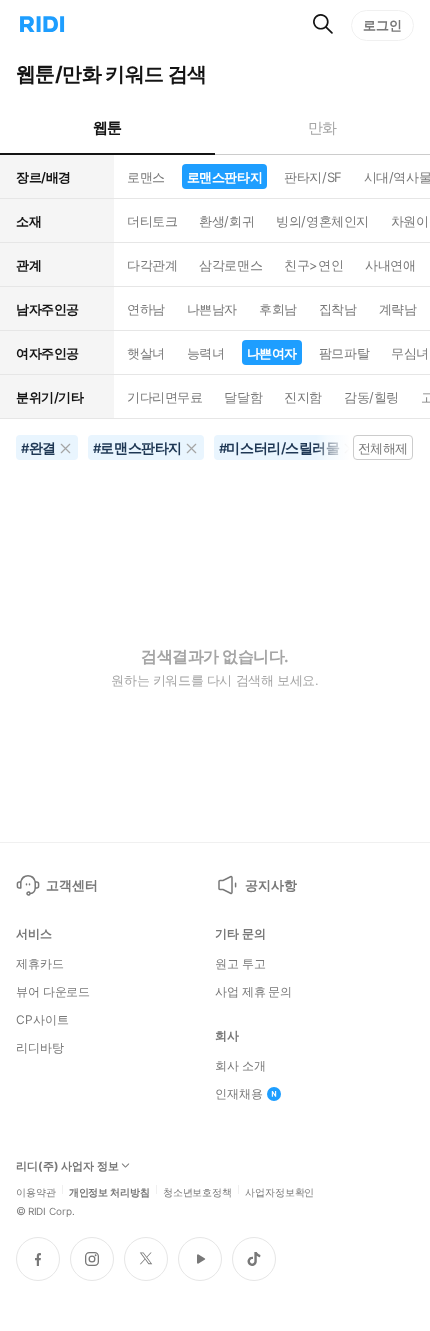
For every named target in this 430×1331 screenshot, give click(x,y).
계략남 (398, 309)
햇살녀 (146, 353)
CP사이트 (42, 1020)
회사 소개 (240, 1066)
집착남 (338, 309)
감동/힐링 (371, 397)
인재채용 (239, 1094)
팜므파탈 (344, 353)
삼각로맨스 (230, 265)
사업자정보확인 (279, 1191)
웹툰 (107, 127)
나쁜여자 (272, 353)
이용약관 (36, 1191)
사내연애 (390, 265)
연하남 (146, 309)
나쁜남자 (212, 309)
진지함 (303, 397)
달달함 (243, 397)
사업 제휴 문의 (253, 992)
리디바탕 (40, 1048)
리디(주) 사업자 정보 (67, 1166)
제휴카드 (40, 964)
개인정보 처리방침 (109, 1191)
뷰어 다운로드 (53, 992)
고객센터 (71, 885)
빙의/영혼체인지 (322, 221)
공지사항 (270, 885)
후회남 (278, 309)
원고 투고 (240, 964)
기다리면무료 (164, 397)
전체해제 (383, 448)
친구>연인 (313, 265)
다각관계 (152, 265)
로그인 (382, 25)
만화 (322, 127)
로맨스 (146, 177)
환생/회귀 (226, 221)
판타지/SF (312, 177)
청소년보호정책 (197, 1191)
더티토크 (152, 221)
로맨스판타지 (224, 177)
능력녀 (206, 353)
